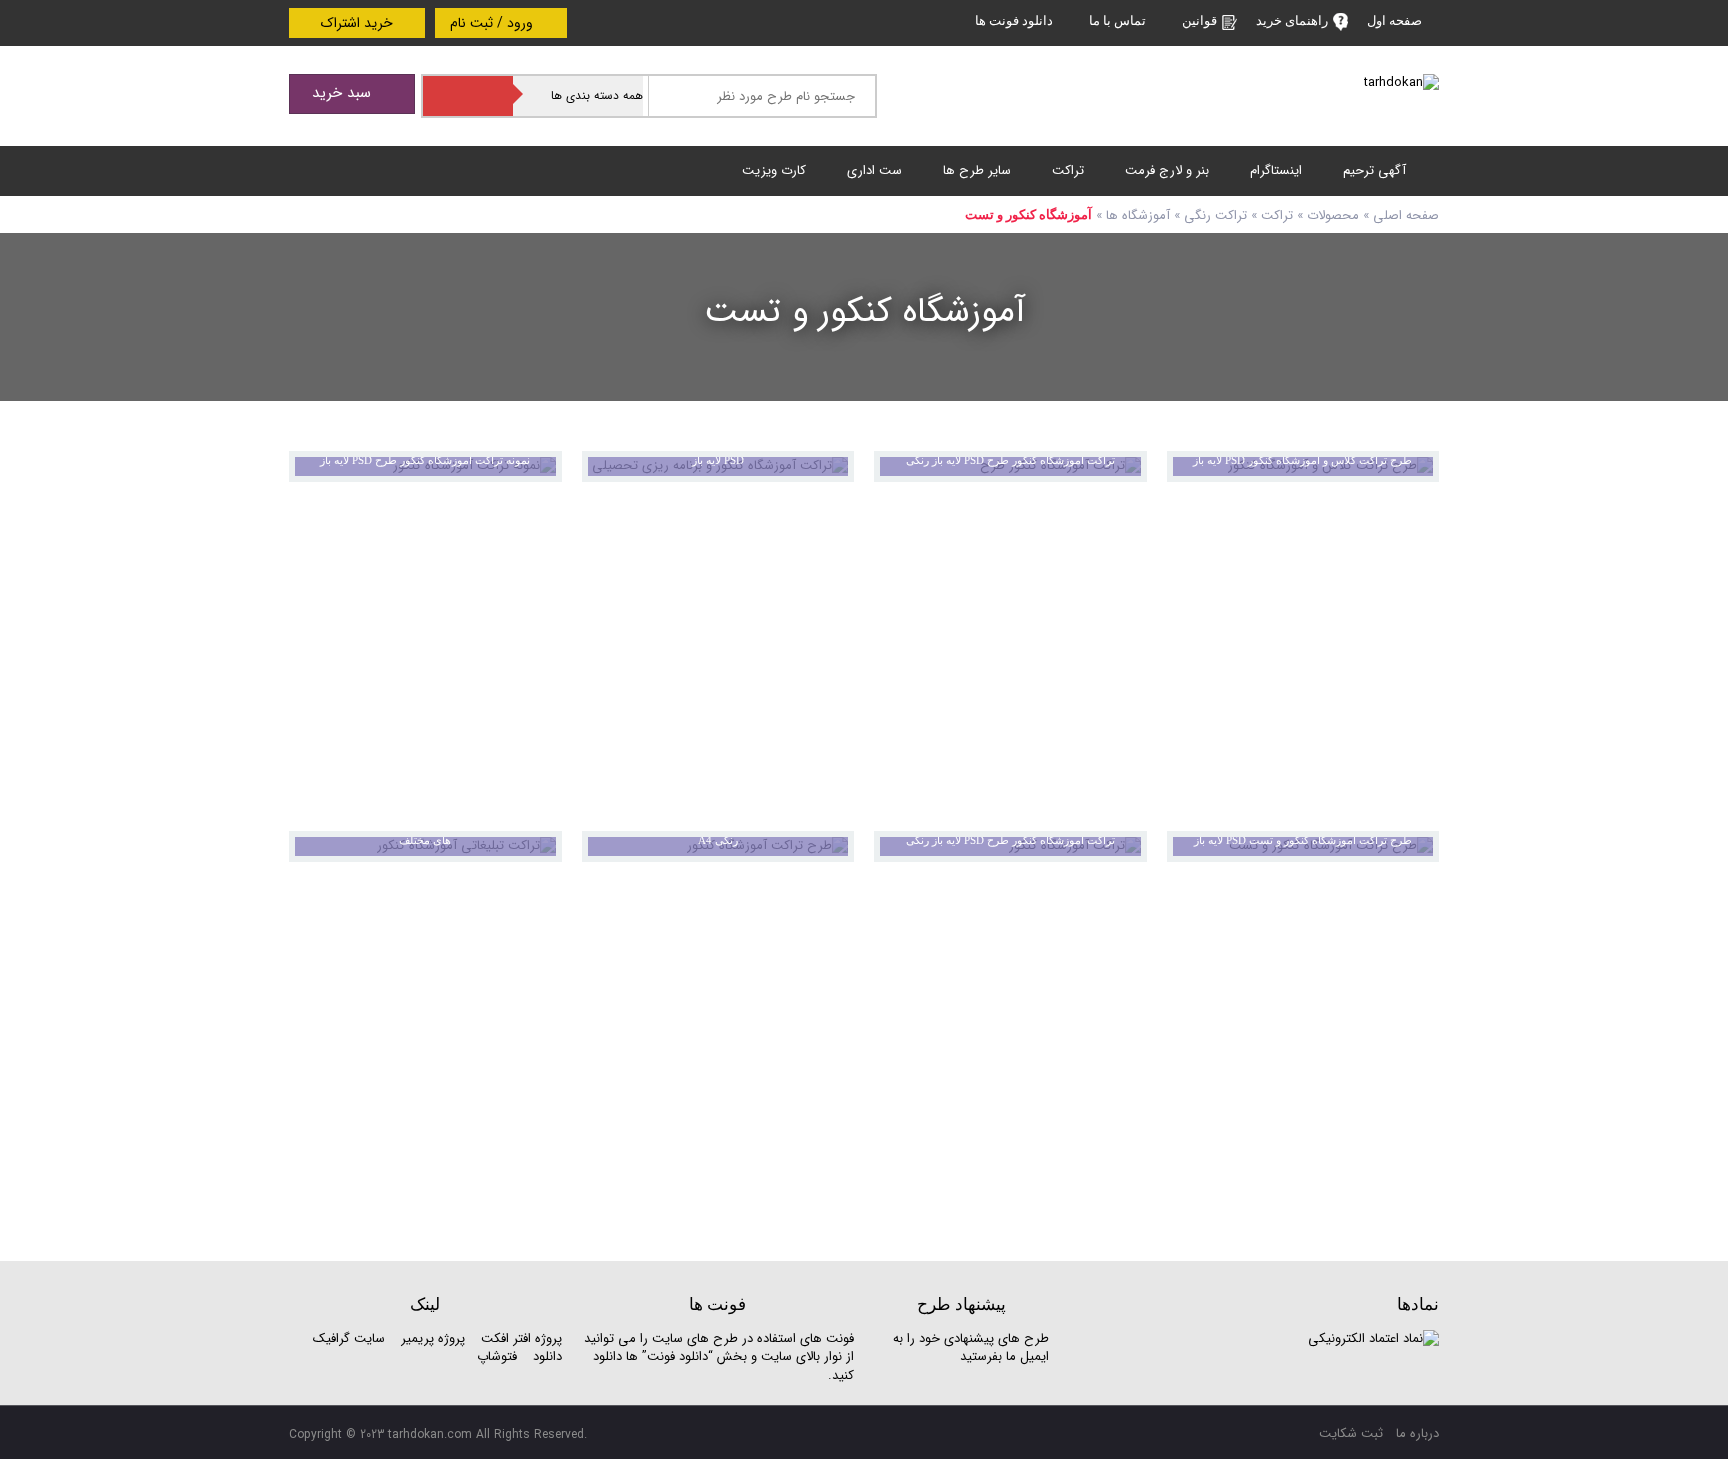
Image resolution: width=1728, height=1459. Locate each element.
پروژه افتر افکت (521, 1338)
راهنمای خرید (1292, 20)
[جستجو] (468, 96)
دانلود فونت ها (1014, 20)
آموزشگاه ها (1138, 215)
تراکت (1068, 170)
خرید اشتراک (357, 23)
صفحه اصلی (1406, 215)
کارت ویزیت (774, 170)
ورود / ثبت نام (493, 23)
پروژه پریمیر (431, 1338)
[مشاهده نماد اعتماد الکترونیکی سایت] (1373, 1338)
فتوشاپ (497, 1356)
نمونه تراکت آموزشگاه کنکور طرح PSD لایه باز (425, 460)
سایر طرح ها (977, 170)
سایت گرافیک (349, 1338)
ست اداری (874, 170)
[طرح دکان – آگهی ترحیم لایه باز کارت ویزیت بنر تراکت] (1401, 82)
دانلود (547, 1356)
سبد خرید (344, 93)
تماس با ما (1117, 20)
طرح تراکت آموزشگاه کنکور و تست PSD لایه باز (1303, 840)
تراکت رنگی (1215, 215)
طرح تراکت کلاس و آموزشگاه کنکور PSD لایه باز (1302, 460)
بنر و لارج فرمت (1167, 170)
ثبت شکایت (1351, 1433)
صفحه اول (1394, 20)
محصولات (1333, 215)
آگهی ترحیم (1374, 170)
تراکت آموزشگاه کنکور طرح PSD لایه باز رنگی (1010, 460)
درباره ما (1417, 1433)
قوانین (1199, 20)
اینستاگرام (1276, 170)
